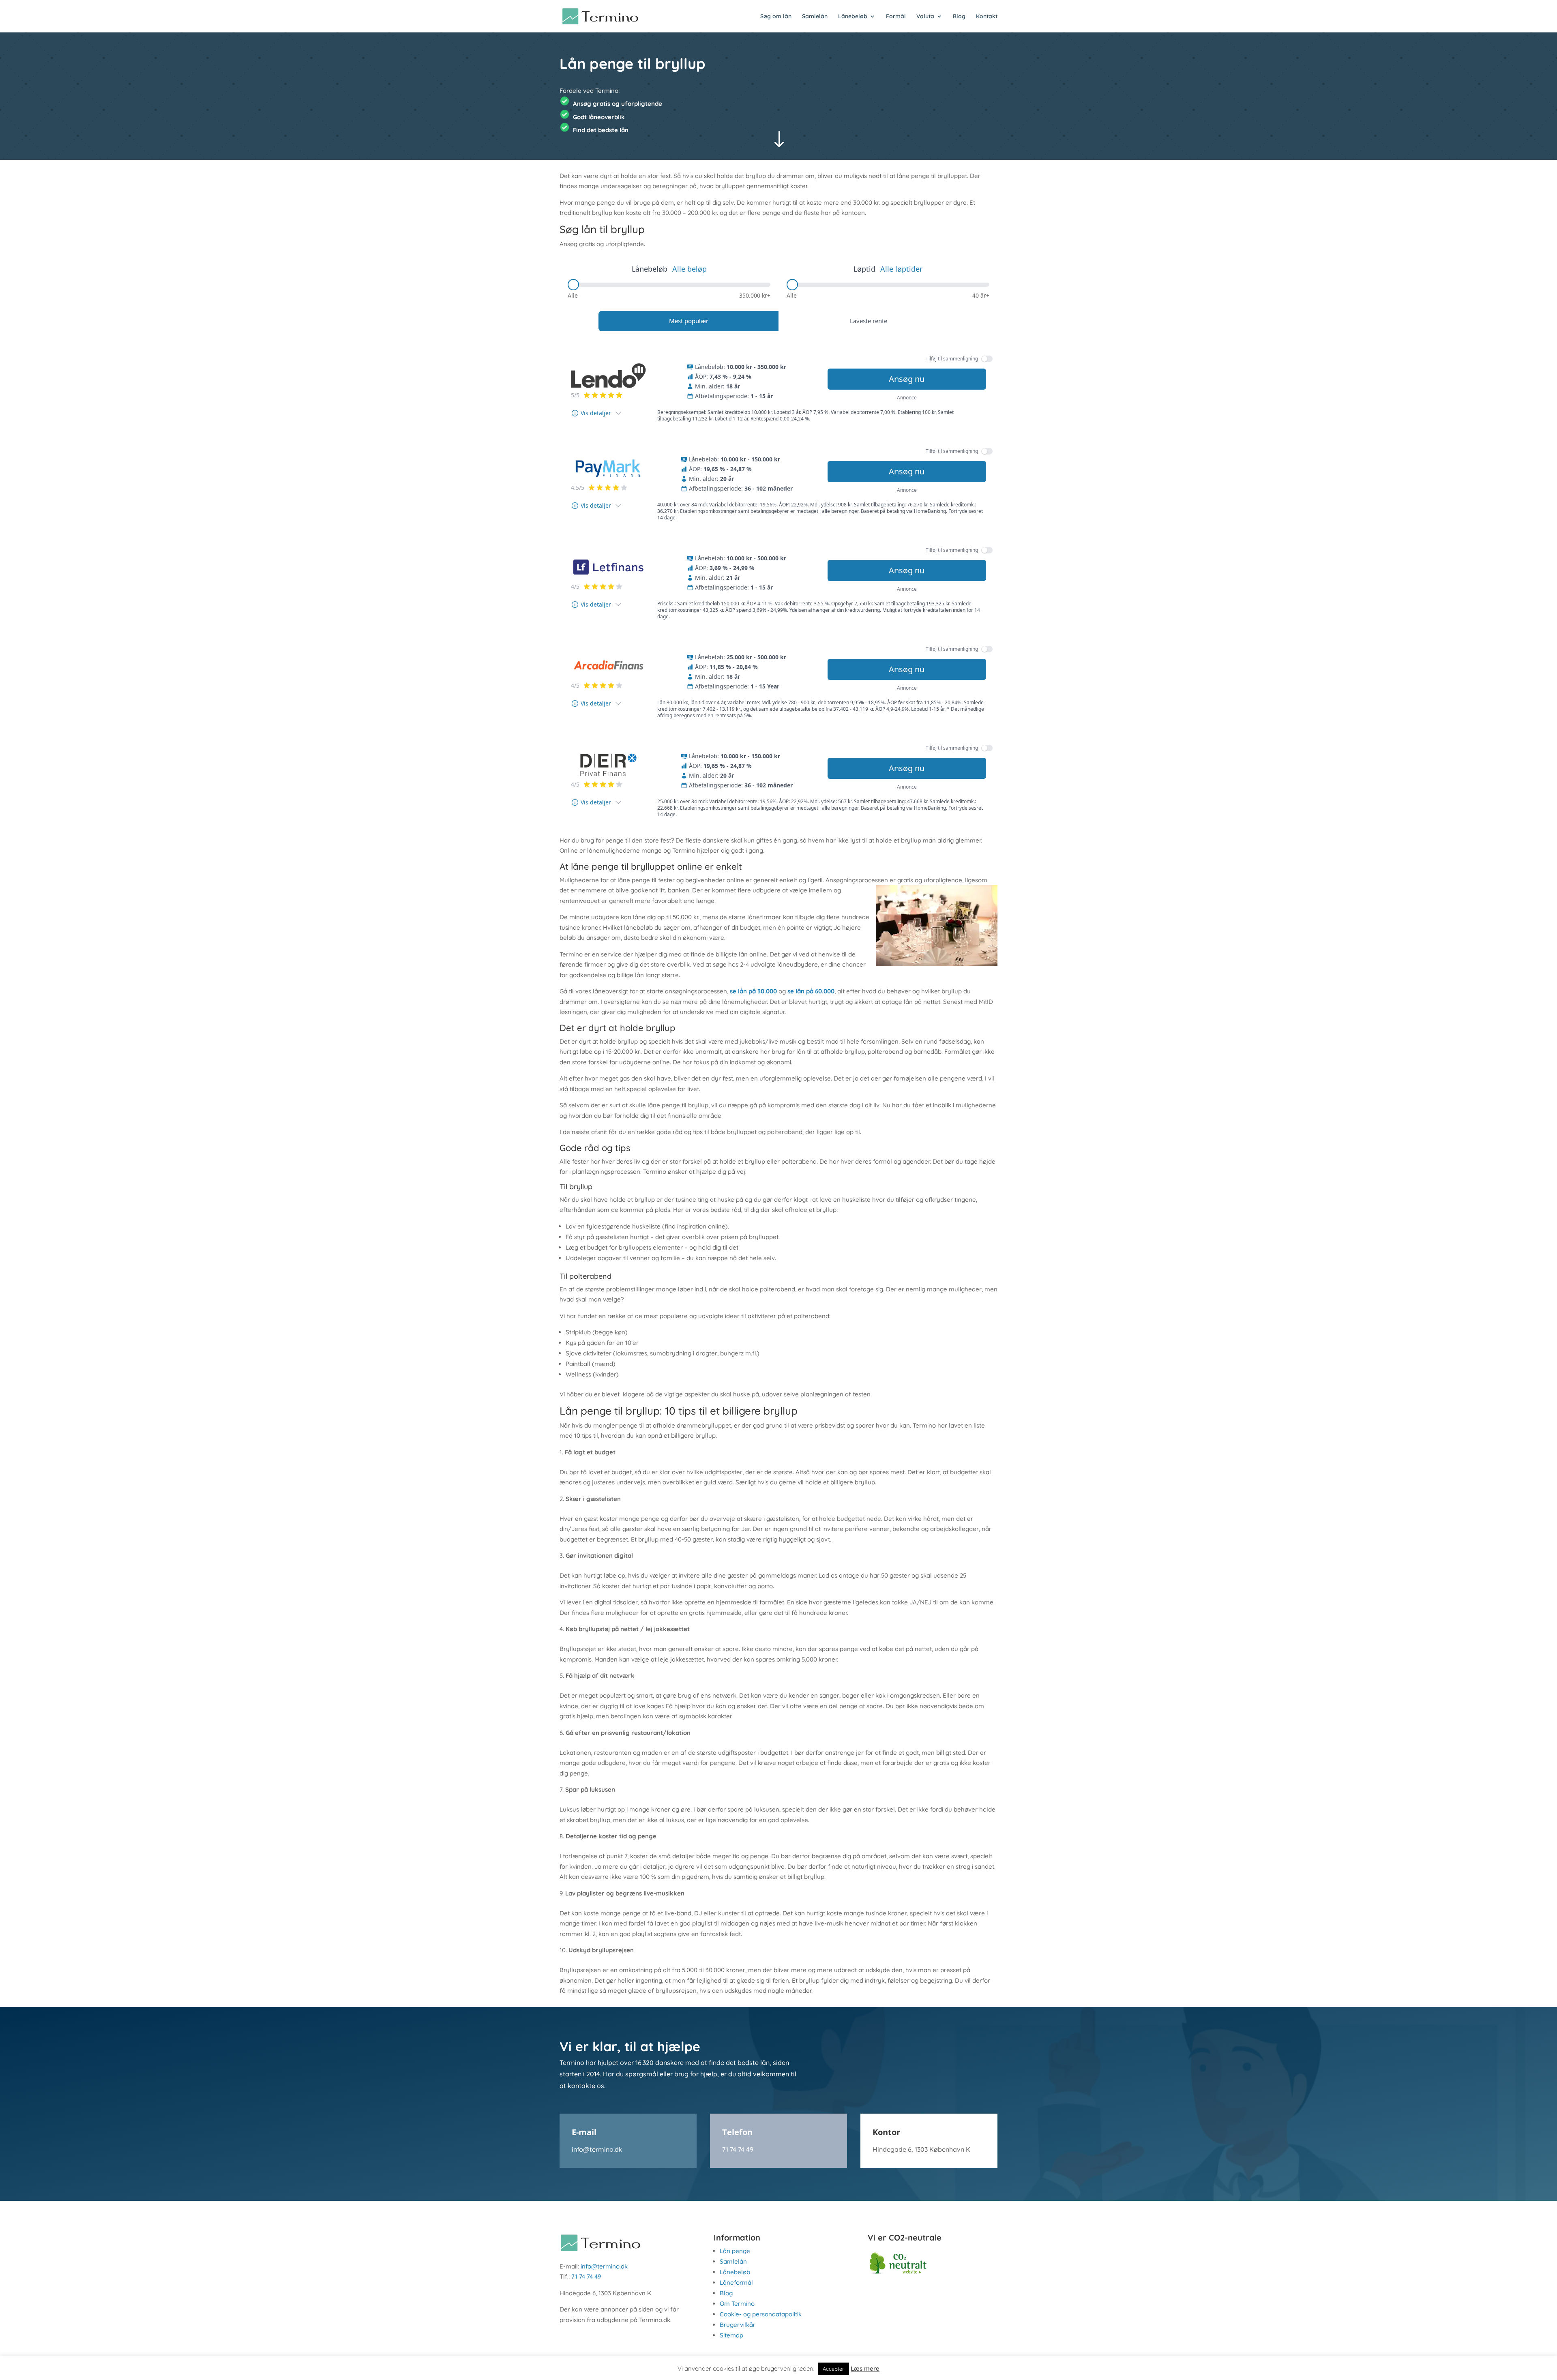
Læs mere (865, 2368)
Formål (896, 17)
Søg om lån (776, 17)
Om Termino (737, 2304)
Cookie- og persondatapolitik (761, 2314)
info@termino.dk (597, 2149)
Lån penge (735, 2251)
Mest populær (689, 321)
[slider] (573, 285)
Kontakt (987, 17)
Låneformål (736, 2282)
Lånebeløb (853, 17)
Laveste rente (869, 321)
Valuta (925, 17)
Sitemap (731, 2335)
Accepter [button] (833, 2369)
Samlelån (815, 17)
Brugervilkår (738, 2325)
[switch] (987, 359)
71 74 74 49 (738, 2149)
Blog (959, 17)
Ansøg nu (907, 379)
